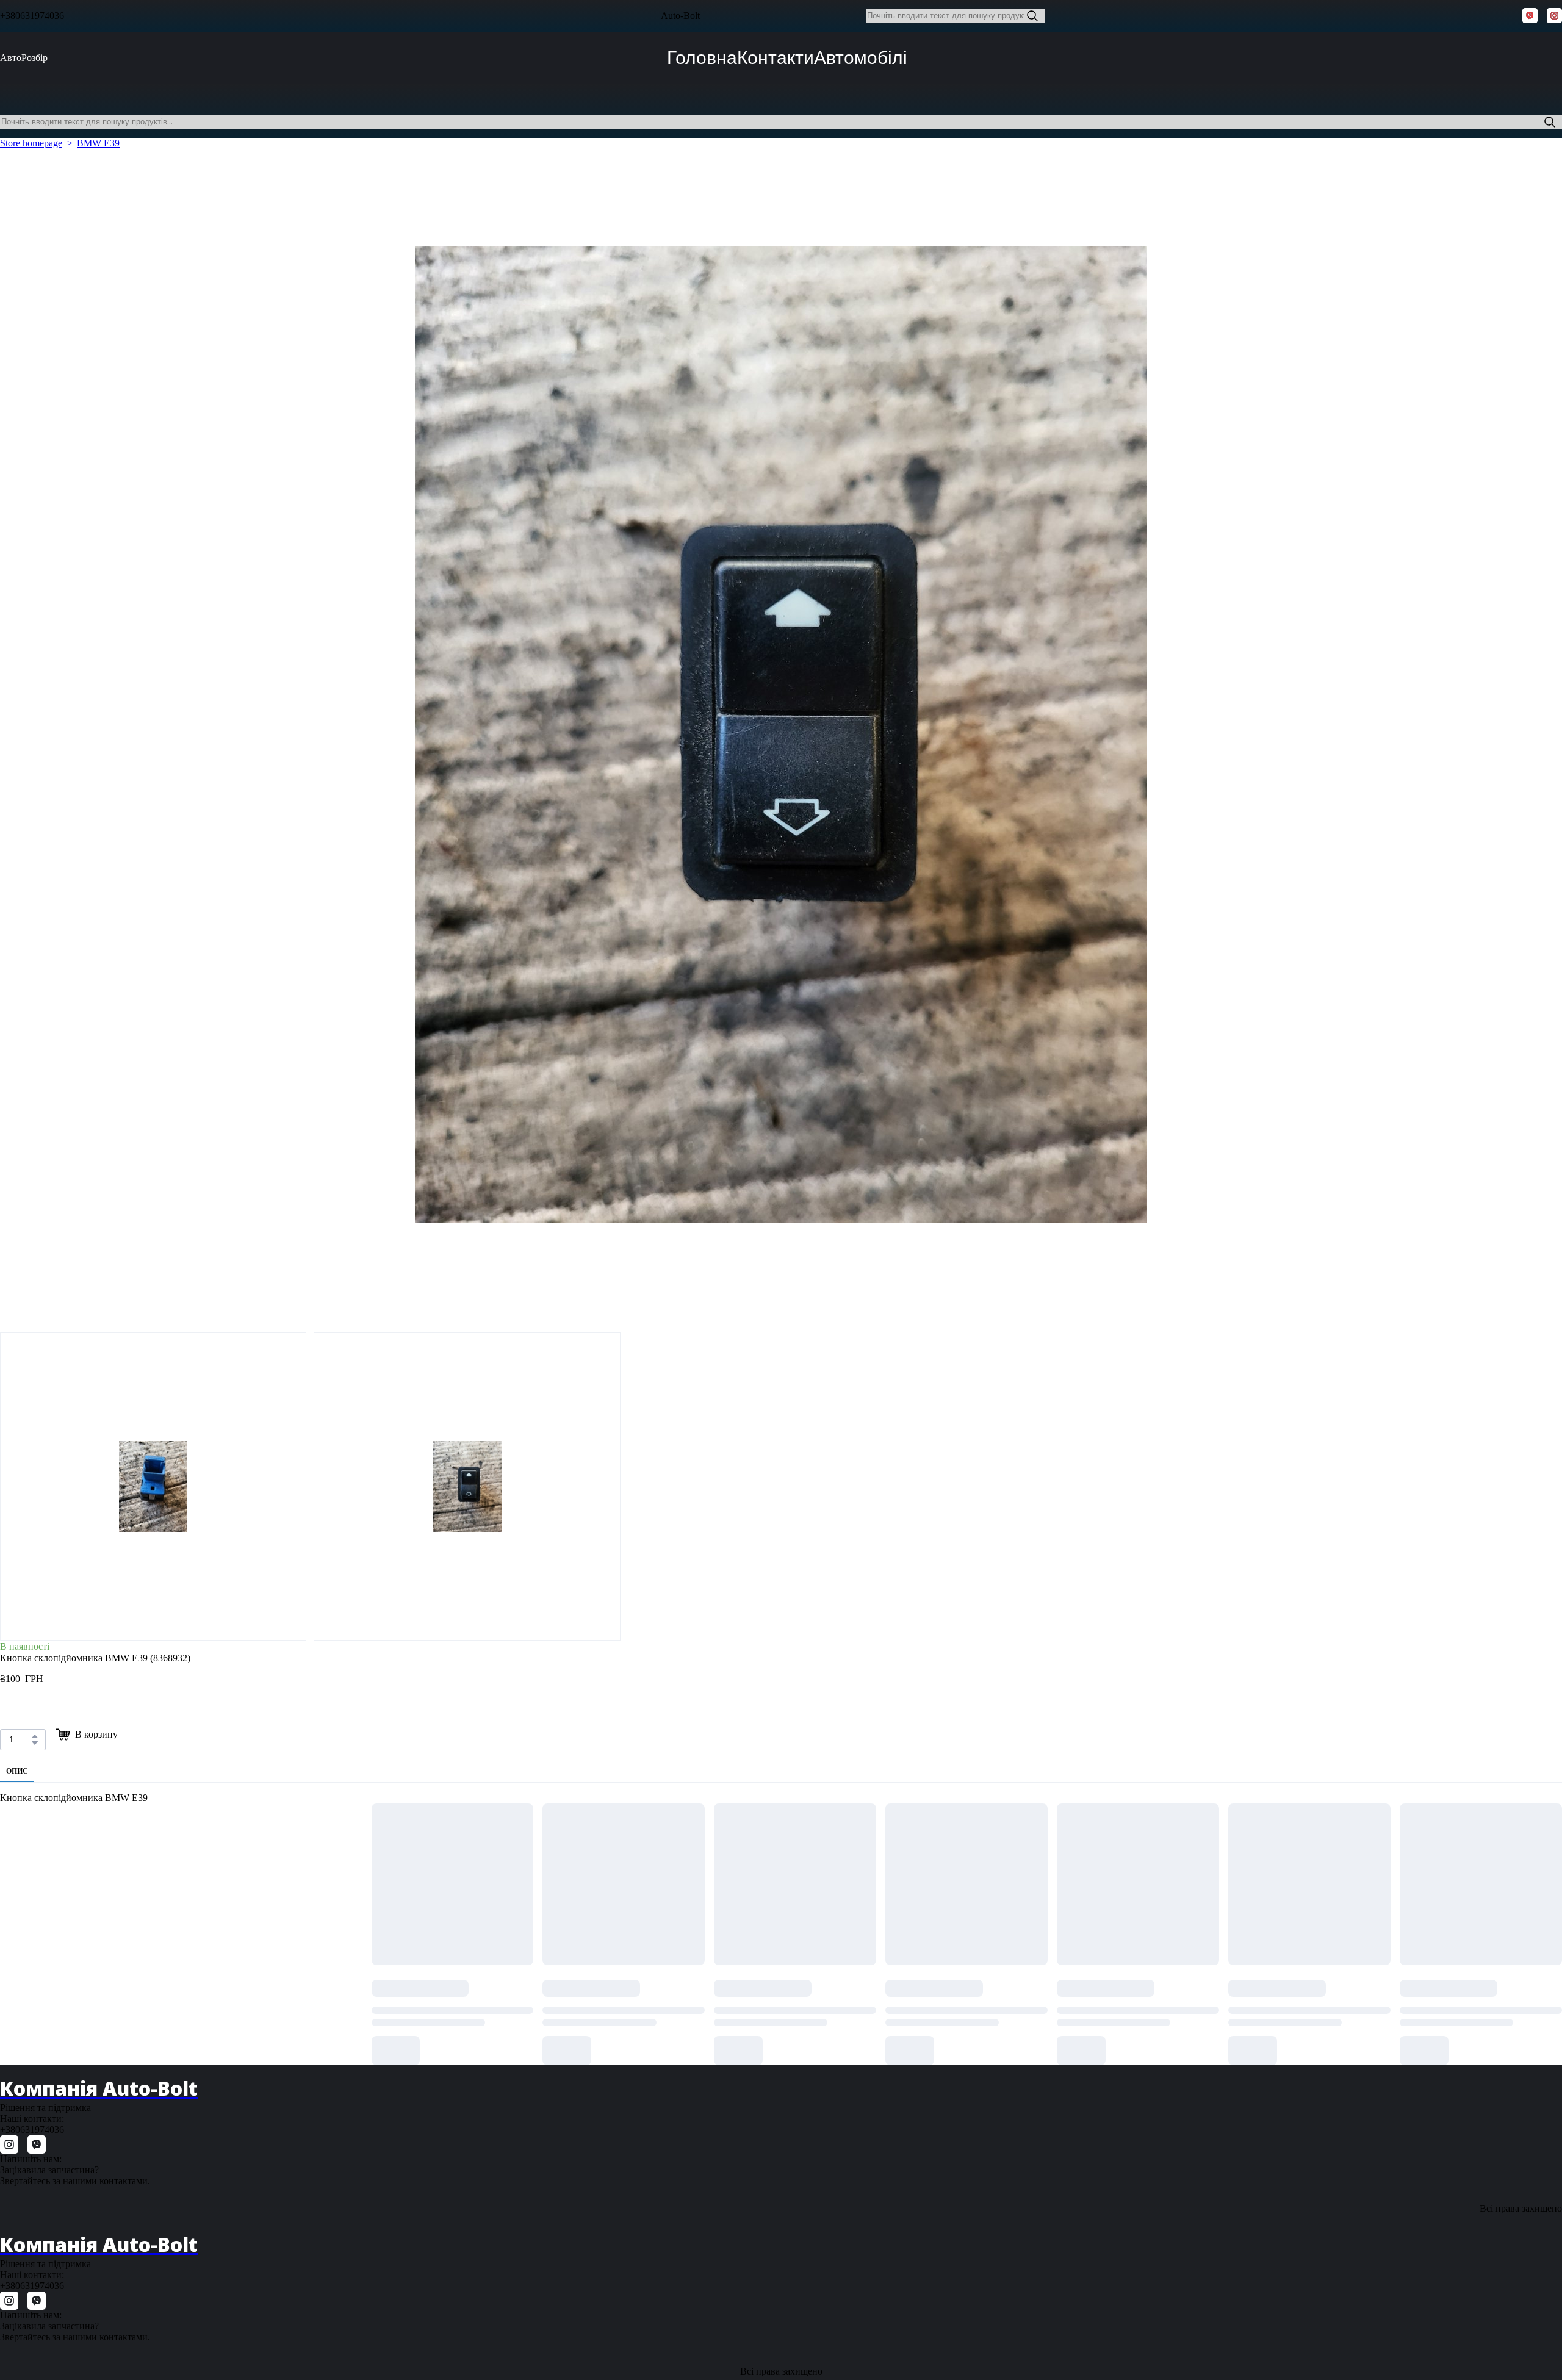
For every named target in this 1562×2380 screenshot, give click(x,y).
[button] (1032, 16)
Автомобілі (861, 58)
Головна (702, 58)
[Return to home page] (631, 16)
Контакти (776, 58)
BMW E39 (98, 143)
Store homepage (31, 143)
